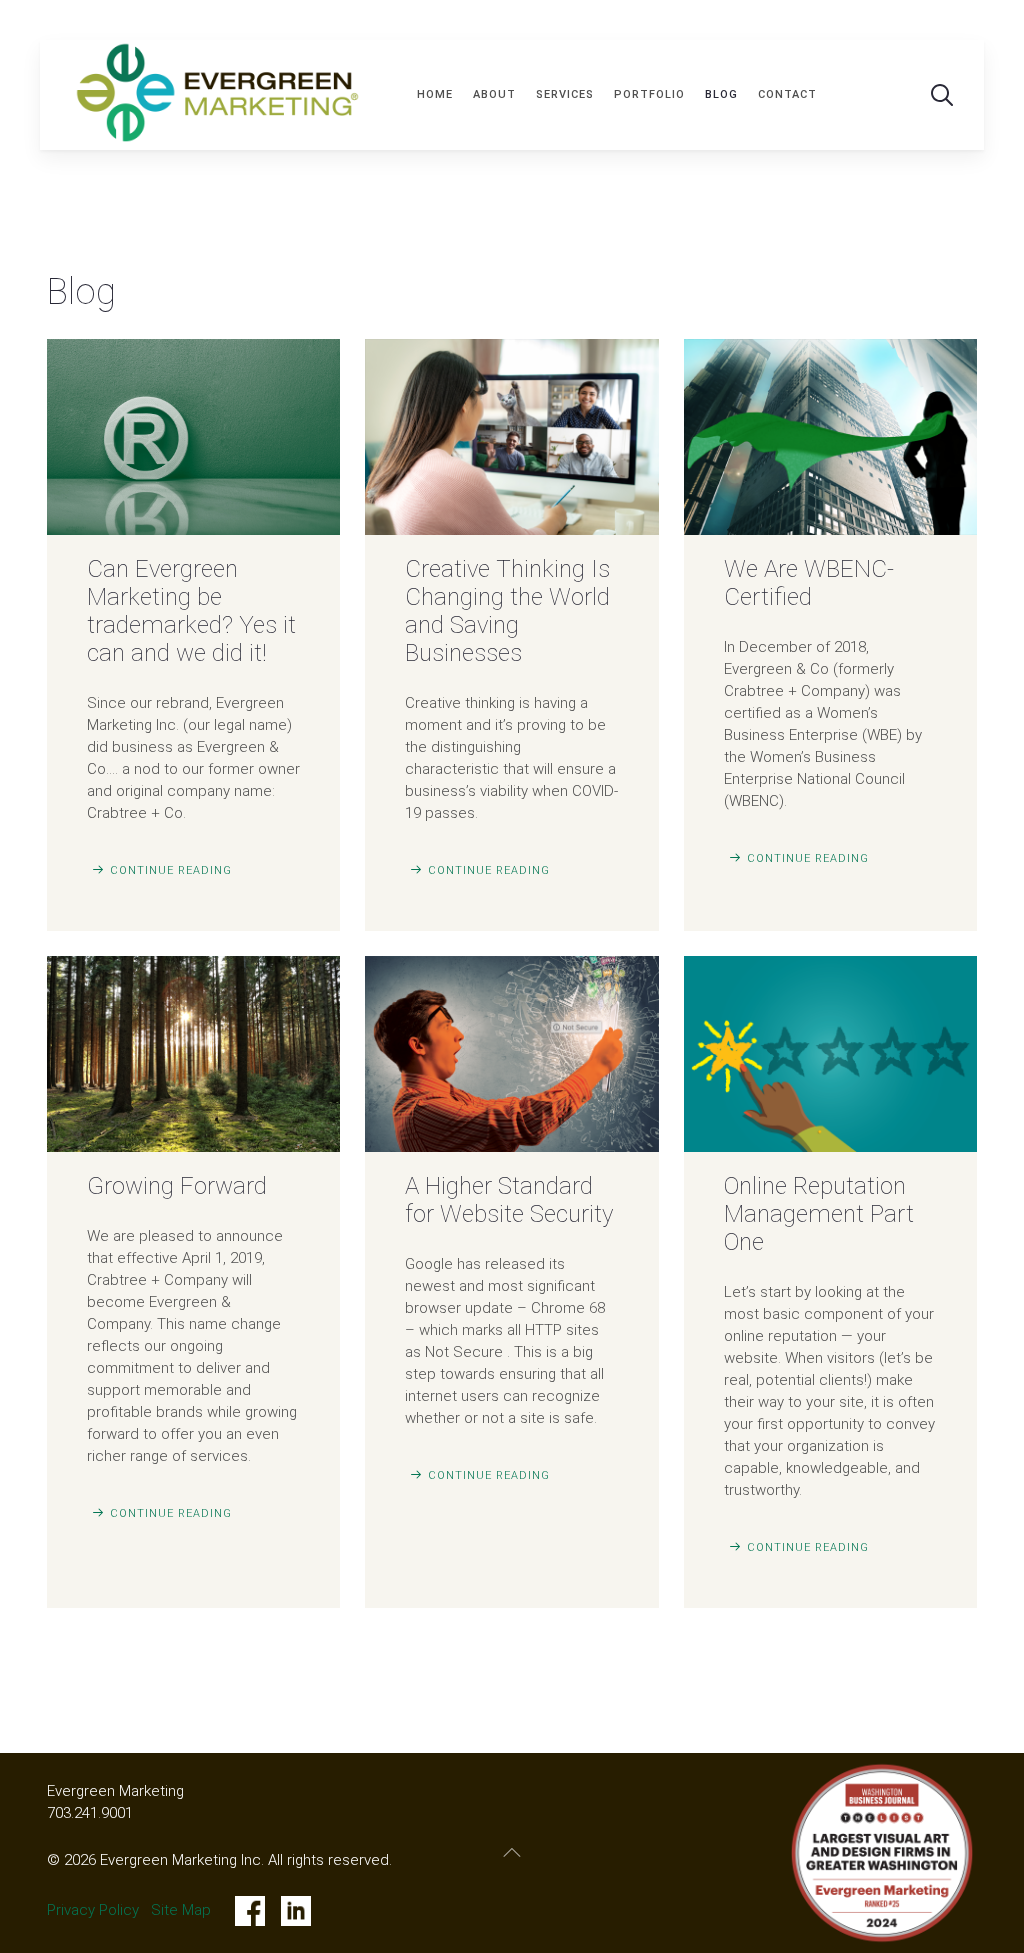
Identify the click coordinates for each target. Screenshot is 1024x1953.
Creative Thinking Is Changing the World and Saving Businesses (507, 611)
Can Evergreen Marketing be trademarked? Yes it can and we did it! (191, 611)
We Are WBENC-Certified (809, 583)
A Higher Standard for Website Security (509, 1200)
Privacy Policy (93, 1910)
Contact (787, 94)
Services (565, 94)
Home (435, 94)
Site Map (181, 1910)
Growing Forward (177, 1186)
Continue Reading (171, 870)
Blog (721, 94)
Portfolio (649, 94)
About (494, 94)
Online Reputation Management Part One (819, 1214)
